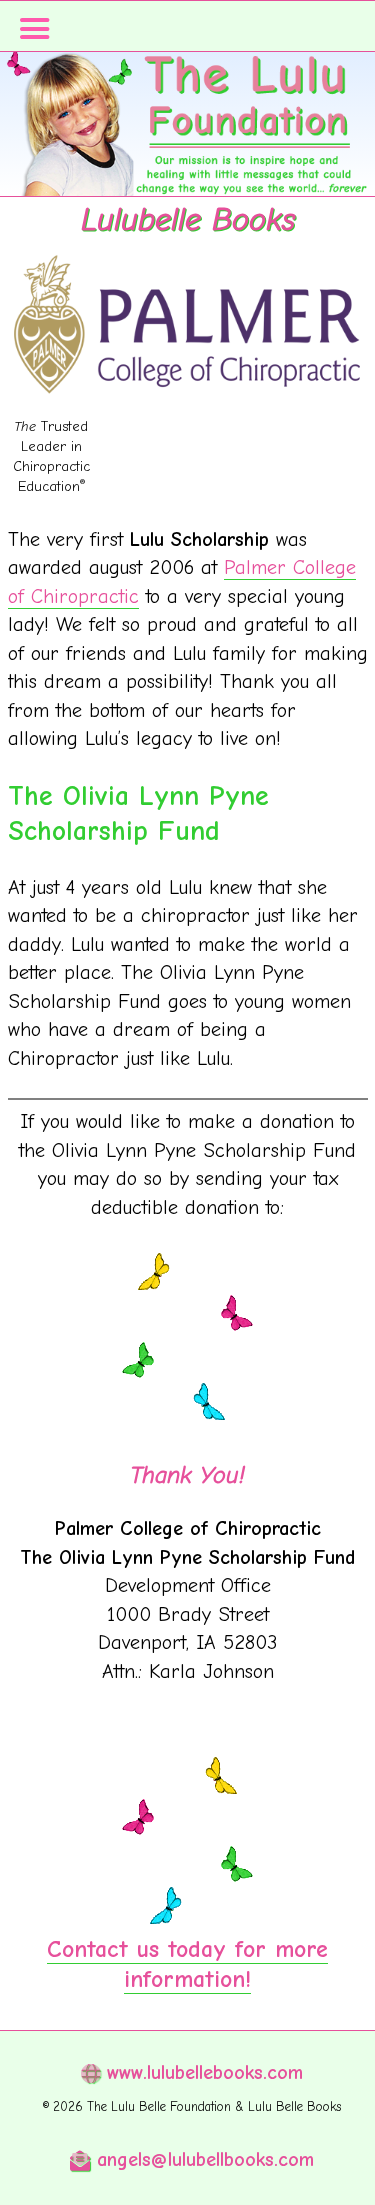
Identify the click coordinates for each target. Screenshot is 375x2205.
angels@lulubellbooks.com (202, 2159)
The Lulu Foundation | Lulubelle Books (187, 150)
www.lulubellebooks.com (201, 2072)
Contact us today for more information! (187, 1964)
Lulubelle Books (188, 219)
